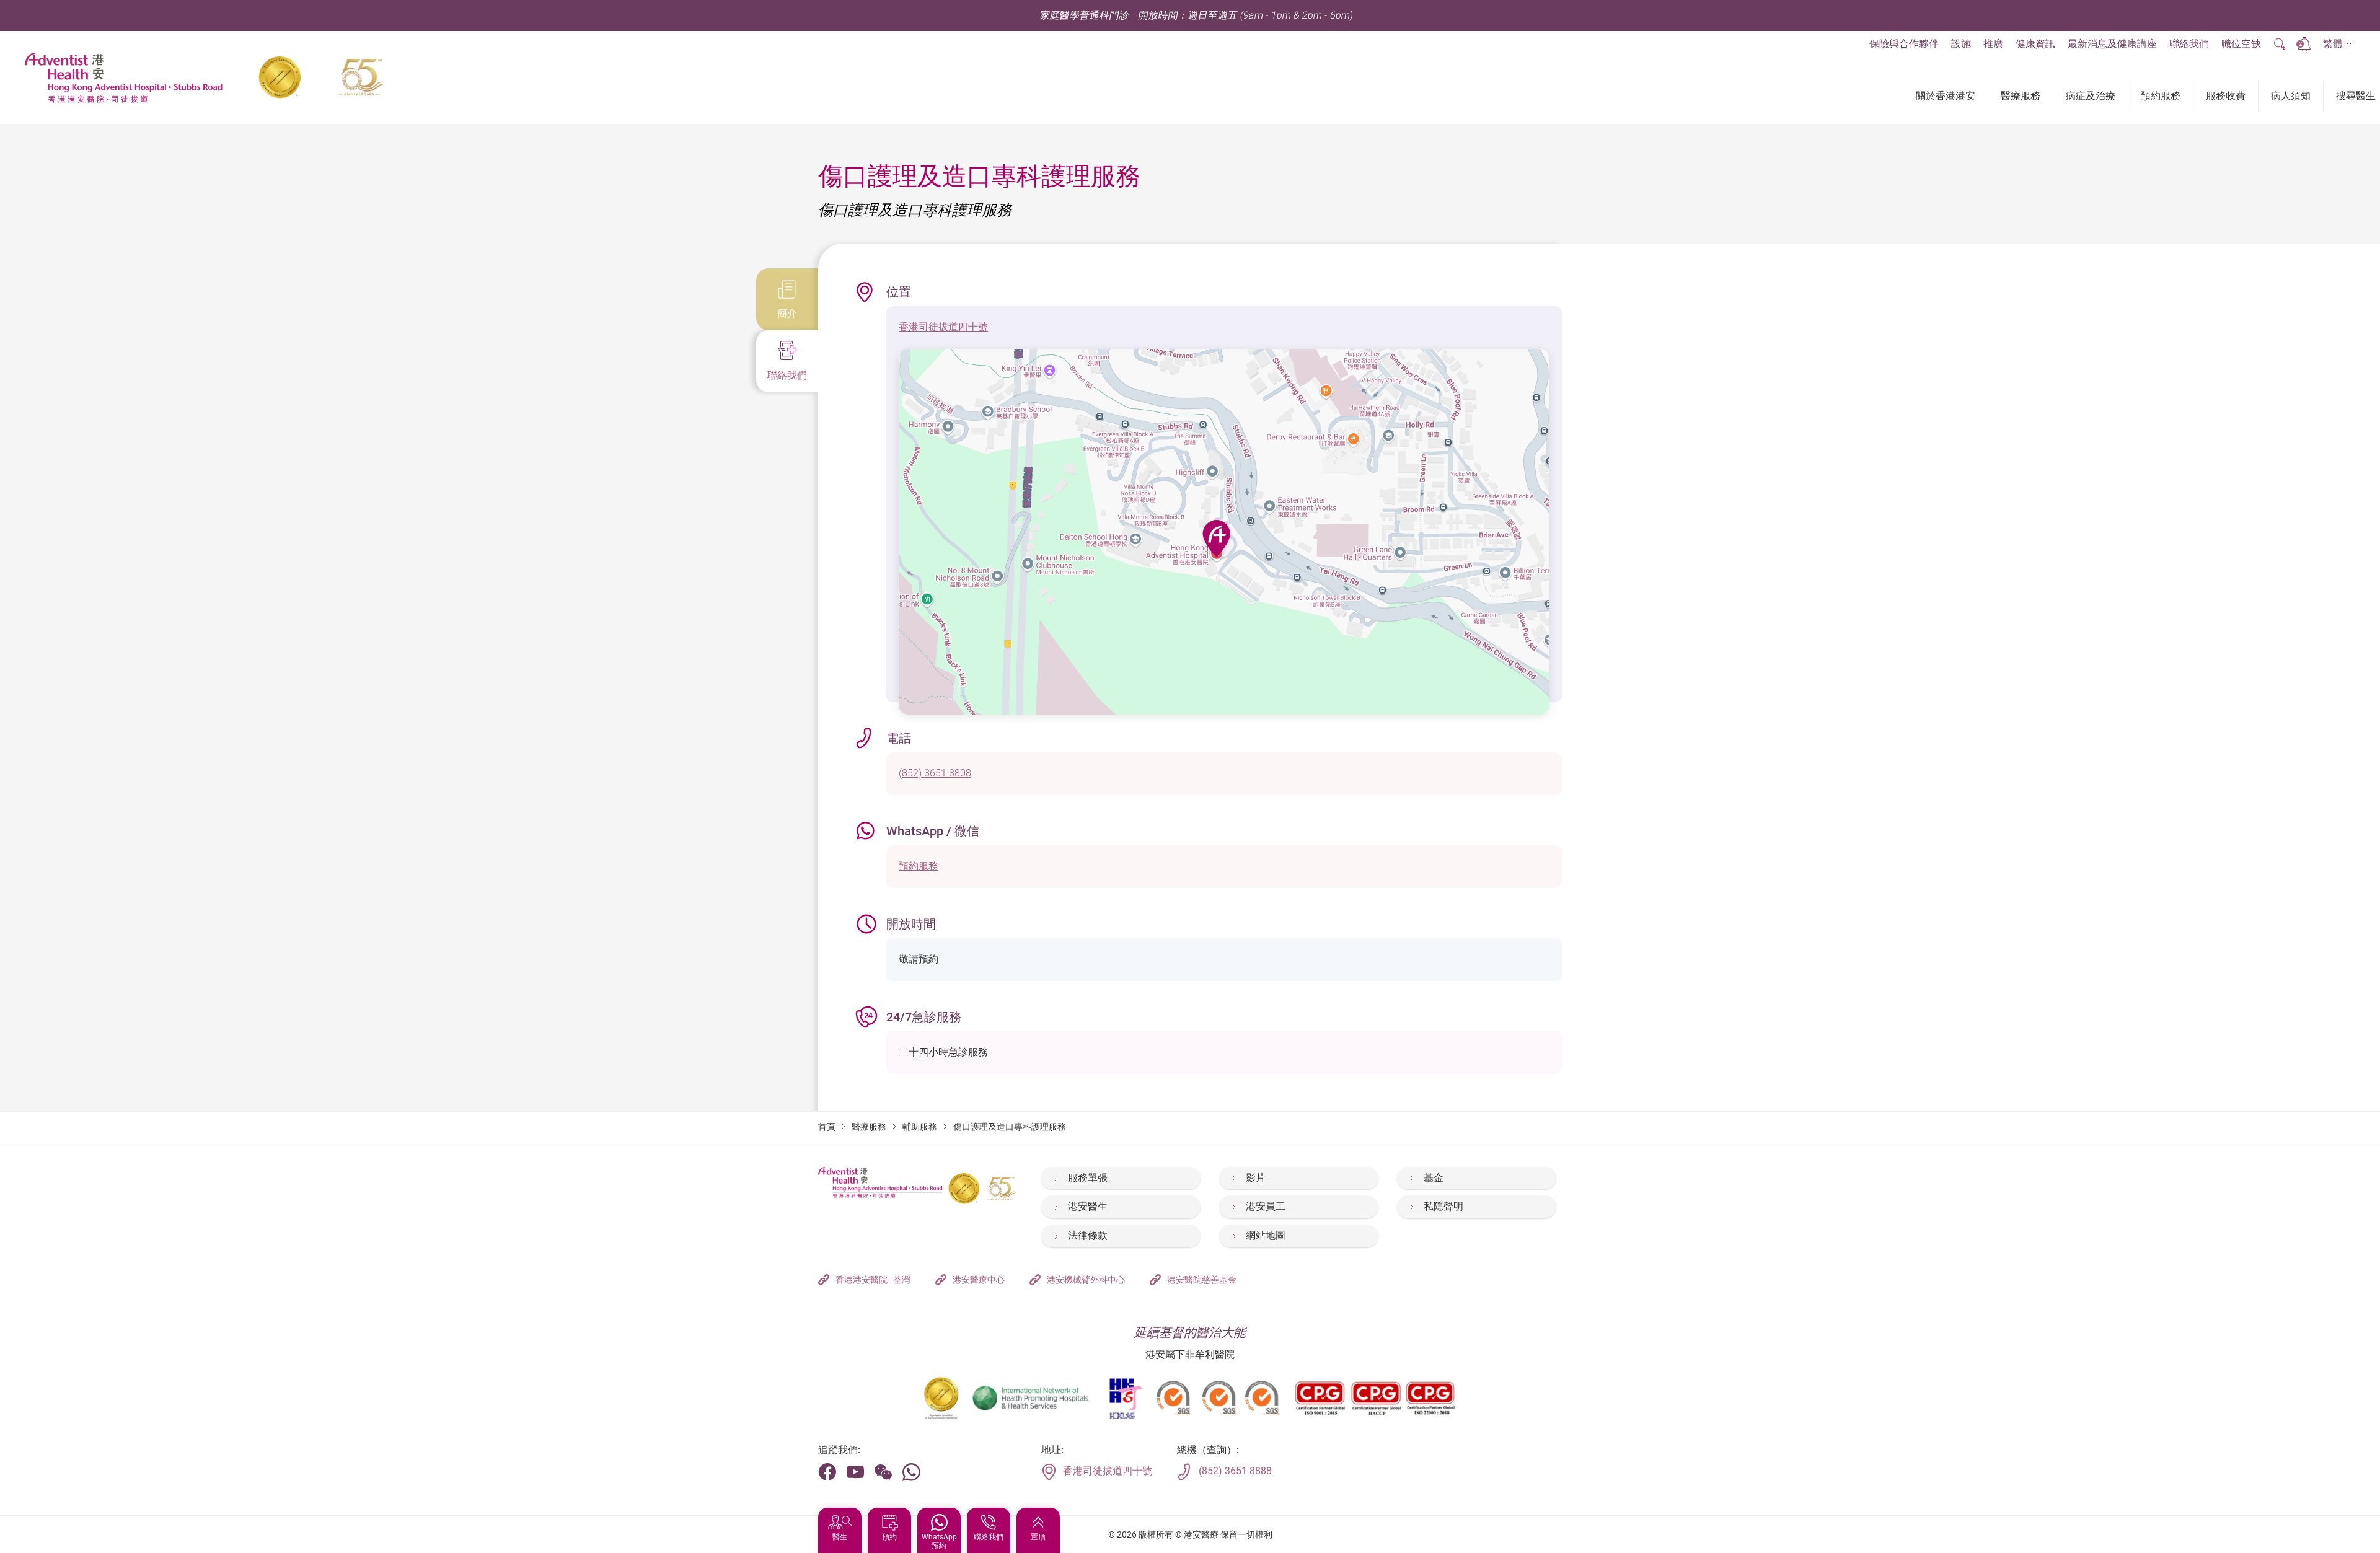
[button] (2338, 44)
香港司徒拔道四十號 (943, 327)
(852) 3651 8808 (935, 773)
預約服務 (919, 866)
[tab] (787, 299)
